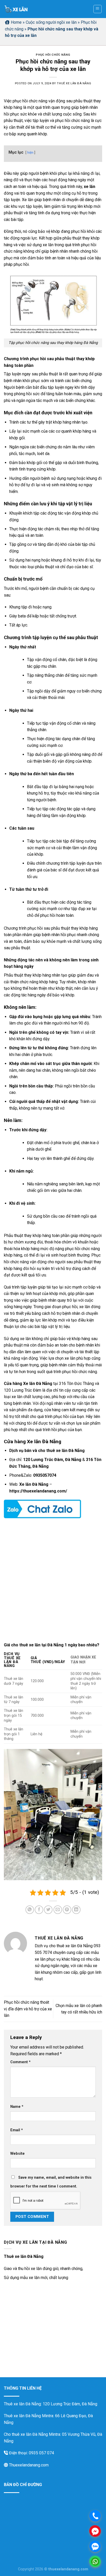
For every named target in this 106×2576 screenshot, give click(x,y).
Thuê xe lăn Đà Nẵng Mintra (29, 2416)
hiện (30, 152)
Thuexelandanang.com (28, 2465)
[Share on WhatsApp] (30, 1910)
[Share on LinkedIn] (76, 1910)
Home (16, 22)
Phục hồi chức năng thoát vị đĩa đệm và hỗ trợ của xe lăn (28, 2009)
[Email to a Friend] (58, 1910)
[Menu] (98, 9)
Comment (20, 2062)
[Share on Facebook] (39, 1910)
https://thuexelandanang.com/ (38, 1491)
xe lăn (90, 187)
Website (17, 2154)
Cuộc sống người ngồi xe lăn (51, 22)
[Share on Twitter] (48, 1910)
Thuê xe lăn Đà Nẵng (74, 83)
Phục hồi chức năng (53, 55)
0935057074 (45, 1475)
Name (17, 2107)
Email (17, 2130)
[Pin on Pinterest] (67, 1910)
